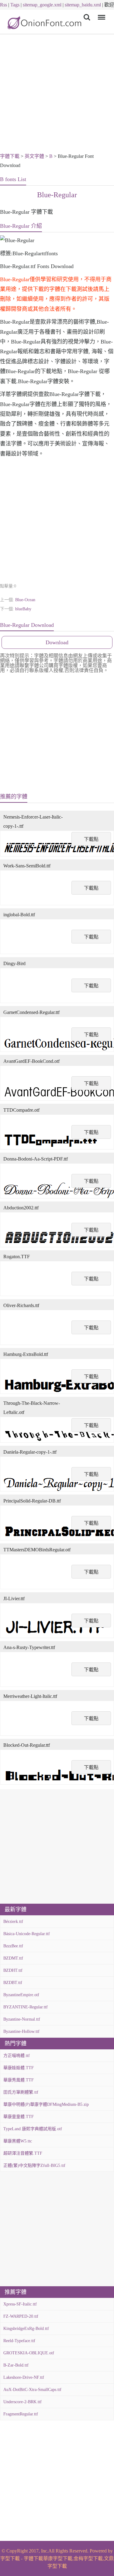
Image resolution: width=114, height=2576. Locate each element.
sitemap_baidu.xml (83, 5)
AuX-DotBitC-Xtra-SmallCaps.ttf (32, 2390)
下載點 (91, 839)
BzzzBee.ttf (13, 1946)
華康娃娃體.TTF (19, 2068)
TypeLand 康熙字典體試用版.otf (33, 2129)
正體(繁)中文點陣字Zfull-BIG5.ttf (34, 2165)
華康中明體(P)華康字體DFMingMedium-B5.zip (46, 2104)
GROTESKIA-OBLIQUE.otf (29, 2353)
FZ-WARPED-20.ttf (21, 2316)
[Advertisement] (57, 94)
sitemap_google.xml (42, 5)
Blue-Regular (57, 195)
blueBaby (23, 609)
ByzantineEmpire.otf (21, 1995)
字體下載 (10, 156)
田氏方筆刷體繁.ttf (21, 2092)
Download (57, 642)
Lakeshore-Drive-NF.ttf (24, 2377)
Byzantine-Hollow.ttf (21, 2031)
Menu (100, 13)
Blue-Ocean (25, 600)
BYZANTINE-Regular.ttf (26, 2007)
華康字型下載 (58, 2558)
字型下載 (10, 2558)
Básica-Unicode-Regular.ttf (27, 1934)
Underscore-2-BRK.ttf (22, 2402)
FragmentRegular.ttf (21, 2414)
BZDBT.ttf (13, 1983)
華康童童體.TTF (19, 2117)
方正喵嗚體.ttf (17, 2056)
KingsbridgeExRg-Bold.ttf (26, 2329)
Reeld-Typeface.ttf (19, 2341)
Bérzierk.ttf (13, 1922)
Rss (3, 5)
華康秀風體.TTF (19, 2080)
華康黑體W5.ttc (18, 2141)
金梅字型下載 (88, 2558)
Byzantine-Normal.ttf (22, 2019)
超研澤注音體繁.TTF (23, 2153)
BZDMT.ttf (13, 1958)
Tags (15, 5)
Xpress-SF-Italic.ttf (20, 2304)
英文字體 (34, 156)
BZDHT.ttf (13, 1970)
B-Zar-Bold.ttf (16, 2365)
